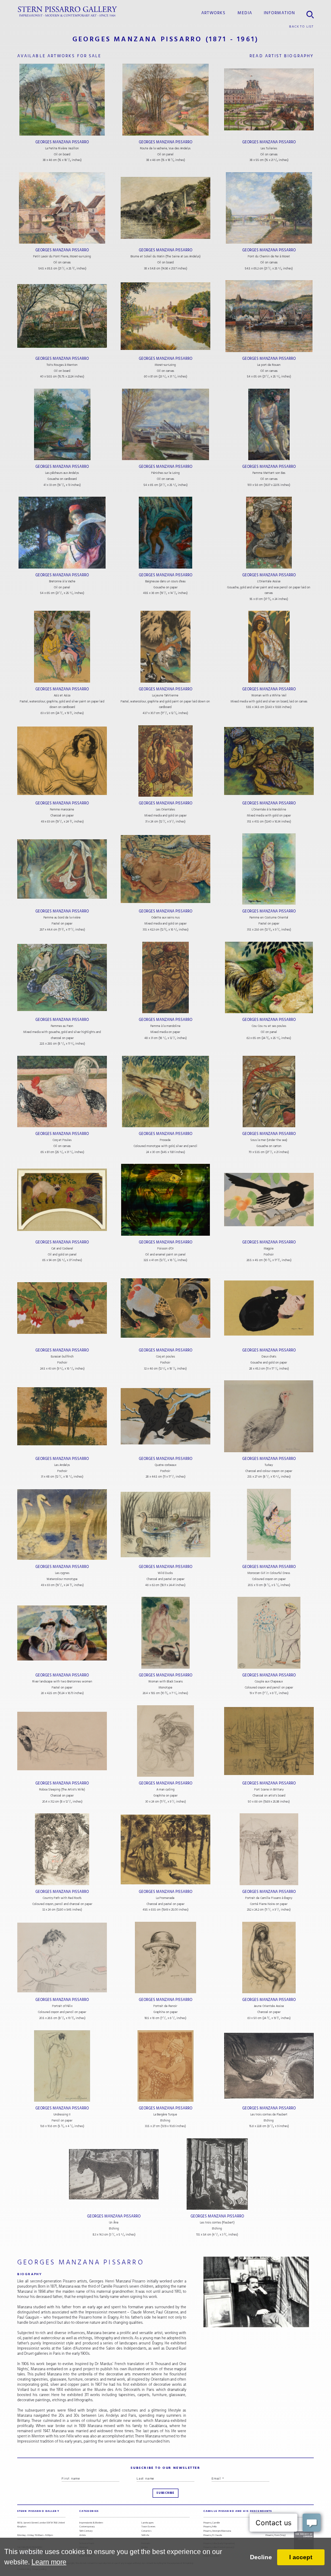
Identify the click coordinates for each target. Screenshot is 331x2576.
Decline (261, 2557)
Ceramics (146, 2531)
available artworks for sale (59, 56)
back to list (301, 26)
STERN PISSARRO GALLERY (38, 2511)
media (245, 13)
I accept (301, 2557)
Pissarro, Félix (210, 2527)
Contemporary (87, 2527)
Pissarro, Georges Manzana (217, 2531)
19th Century (86, 2531)
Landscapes (147, 2523)
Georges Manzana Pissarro (62, 142)
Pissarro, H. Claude (213, 2535)
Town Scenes (148, 2527)
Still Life (145, 2535)
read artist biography (282, 56)
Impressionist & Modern (91, 2523)
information (279, 13)
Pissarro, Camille (212, 2523)
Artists (83, 2535)
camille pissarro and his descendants (238, 2511)
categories (89, 2511)
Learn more (49, 2562)
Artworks (213, 13)
